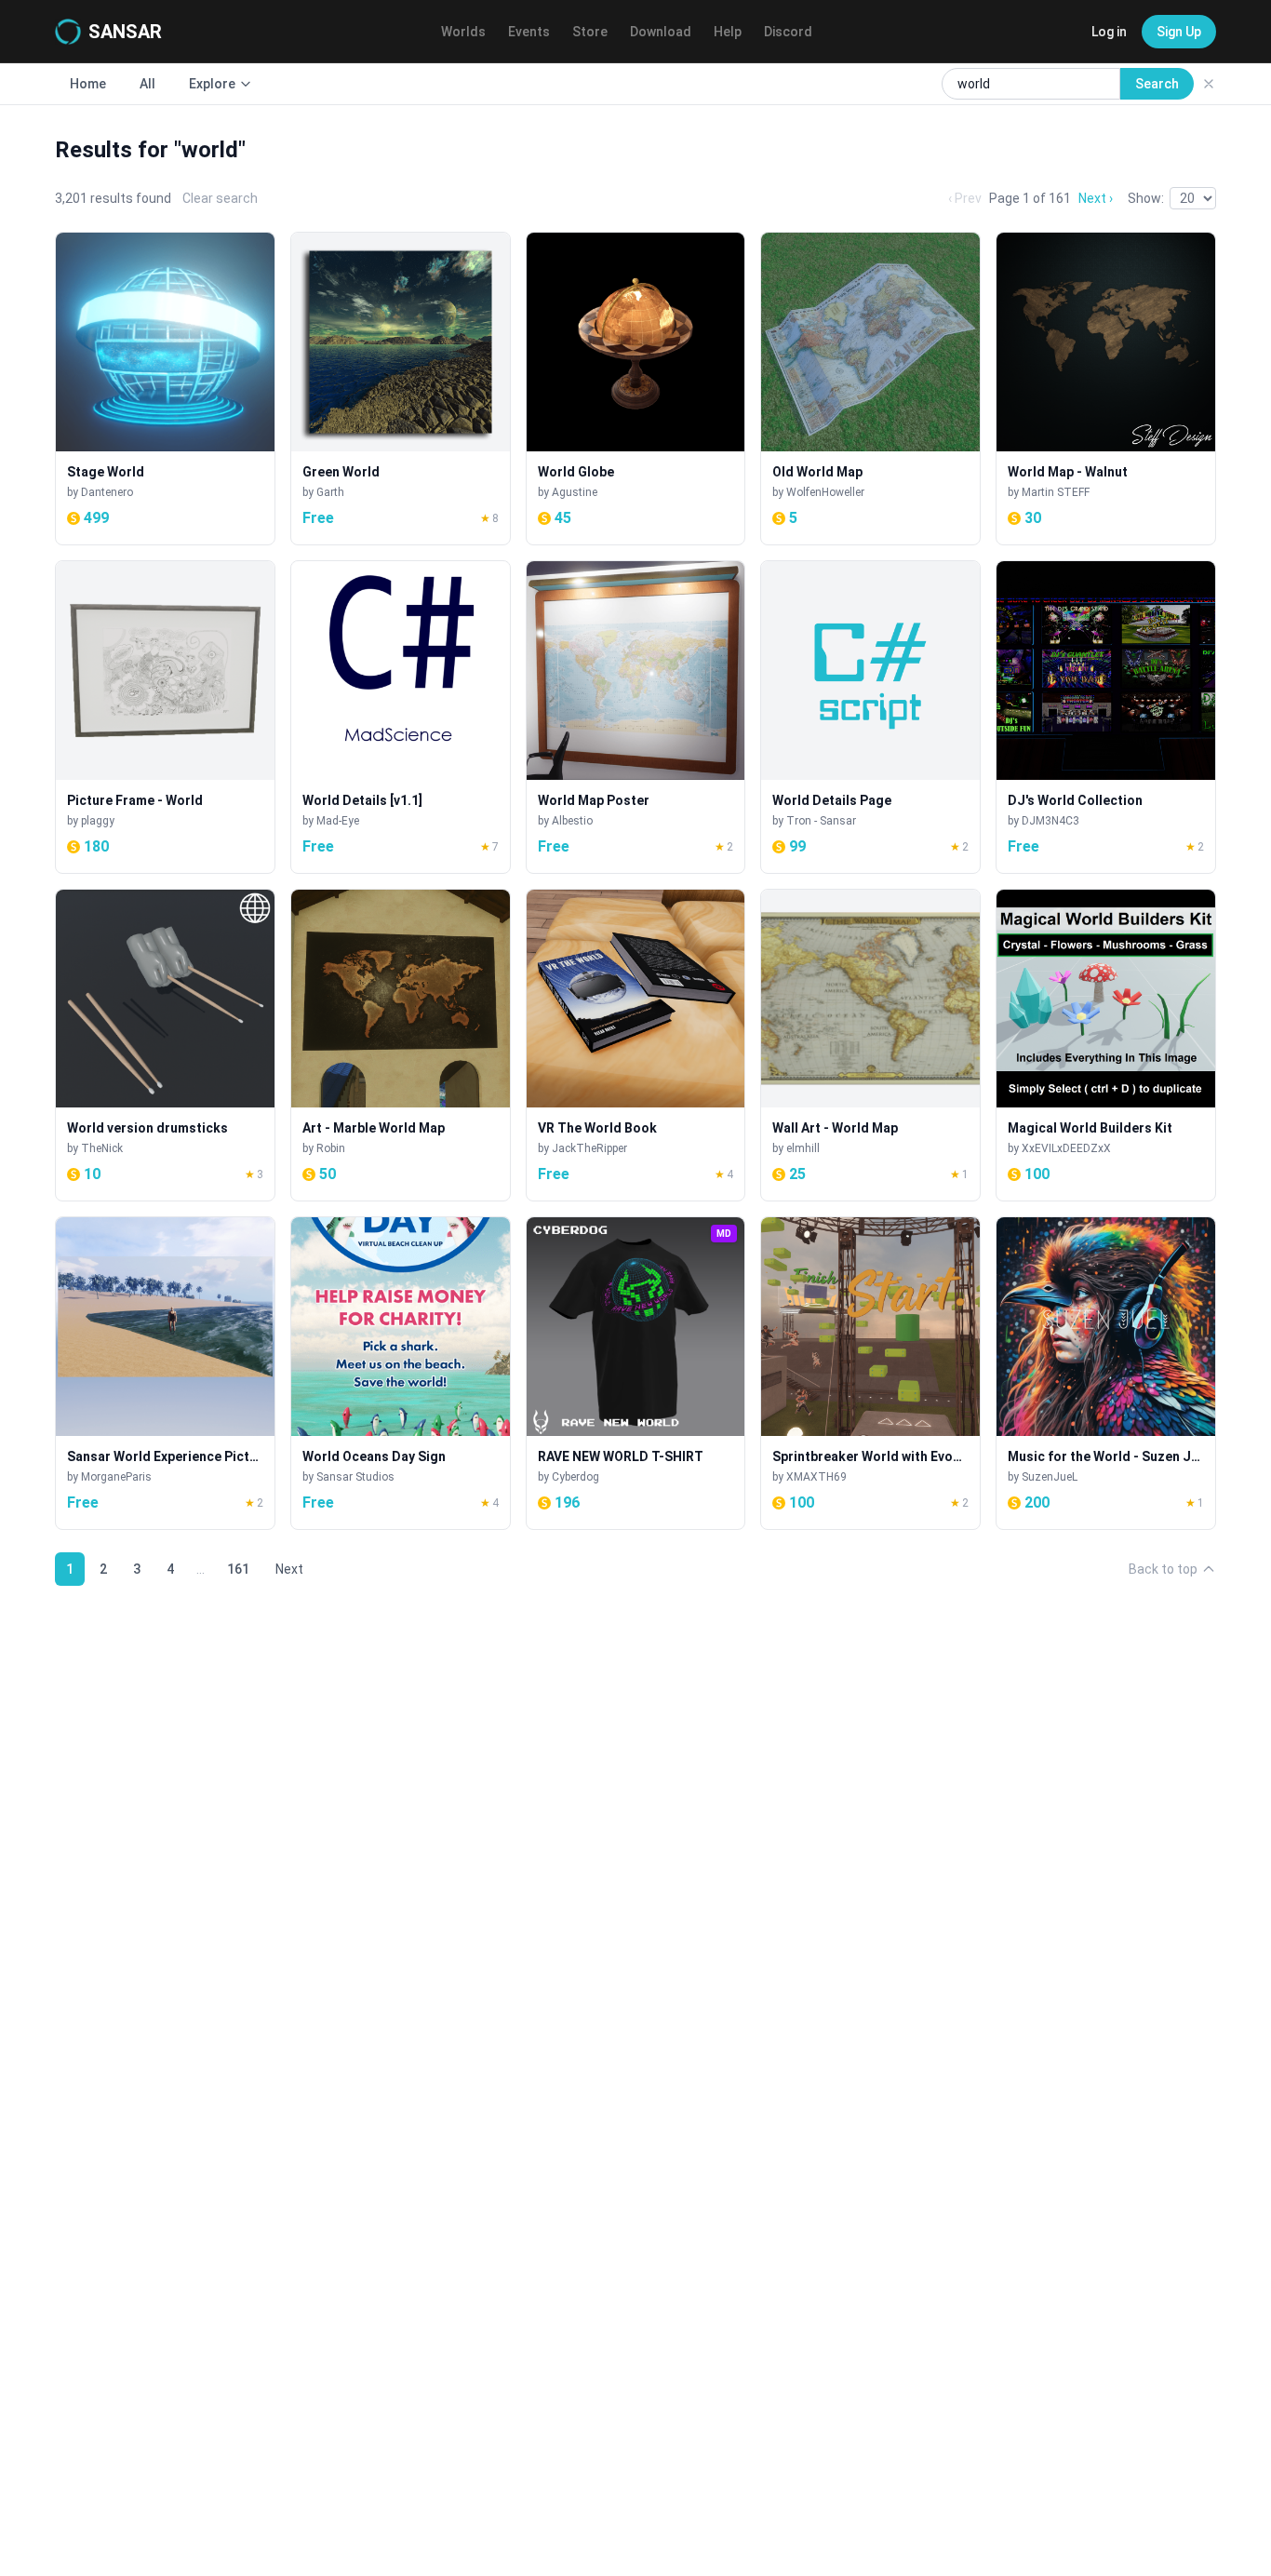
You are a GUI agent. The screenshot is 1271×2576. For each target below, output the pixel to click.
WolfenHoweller (825, 492)
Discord (788, 32)
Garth (330, 492)
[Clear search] (1209, 84)
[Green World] (401, 389)
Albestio (572, 821)
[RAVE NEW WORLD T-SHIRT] (636, 1373)
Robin (331, 1148)
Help (728, 32)
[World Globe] (636, 389)
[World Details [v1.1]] (401, 717)
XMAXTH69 (816, 1477)
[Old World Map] (870, 389)
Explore (212, 84)
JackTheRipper (589, 1148)
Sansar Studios (355, 1477)
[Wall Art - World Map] (870, 1046)
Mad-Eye (338, 821)
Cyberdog (575, 1477)
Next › (1096, 198)
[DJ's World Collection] (1106, 717)
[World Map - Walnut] (1106, 389)
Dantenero (107, 492)
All (147, 84)
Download (661, 32)
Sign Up (1179, 32)
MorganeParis (116, 1477)
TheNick (102, 1148)
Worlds (463, 32)
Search (1157, 84)
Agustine (575, 492)
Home (88, 84)
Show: (1146, 198)
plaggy (98, 821)
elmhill (803, 1148)
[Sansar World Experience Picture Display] (165, 1373)
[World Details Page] (870, 717)
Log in (1109, 32)
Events (529, 32)
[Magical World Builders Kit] (1106, 1046)
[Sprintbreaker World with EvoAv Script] (870, 1373)
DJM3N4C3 (1050, 821)
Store (590, 32)
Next (289, 1569)
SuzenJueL (1050, 1477)
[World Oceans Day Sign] (401, 1373)
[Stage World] (165, 389)
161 (238, 1569)
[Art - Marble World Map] (401, 1046)
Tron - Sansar (821, 821)
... (201, 1569)
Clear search (220, 198)
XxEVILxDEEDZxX (1066, 1148)
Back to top (1163, 1569)
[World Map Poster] (636, 717)
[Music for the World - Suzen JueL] (1106, 1373)
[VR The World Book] (636, 1046)
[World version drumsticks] (165, 1046)
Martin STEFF (1056, 492)
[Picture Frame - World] (165, 717)
